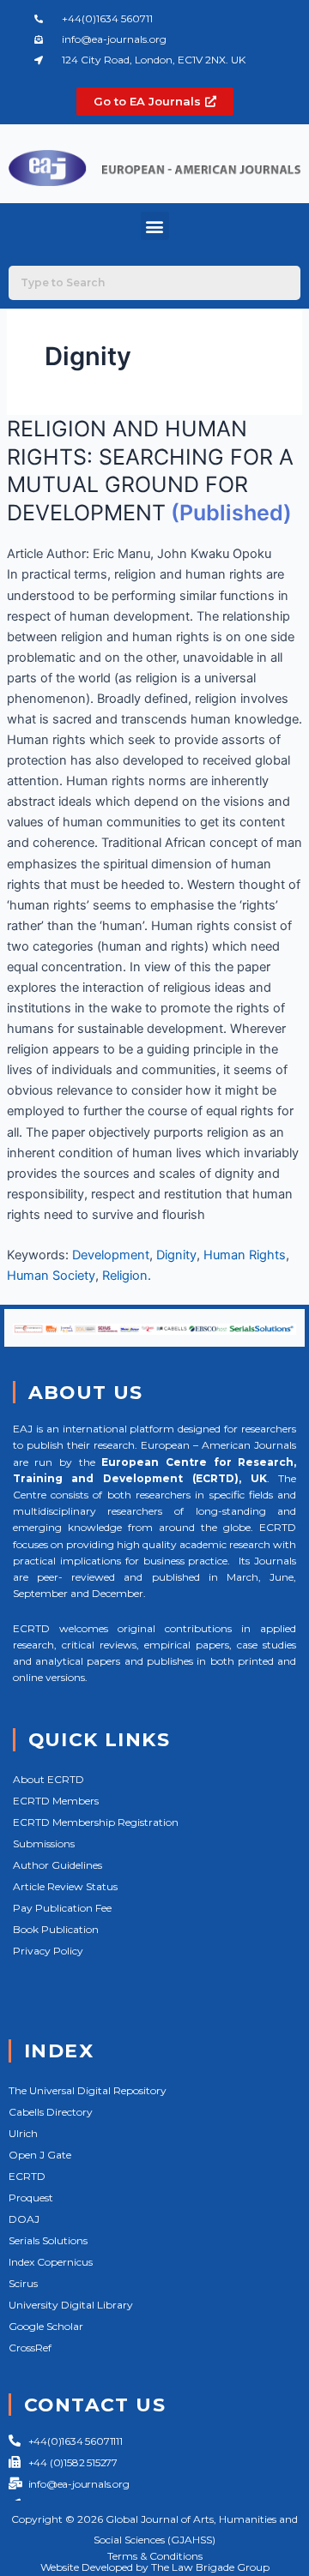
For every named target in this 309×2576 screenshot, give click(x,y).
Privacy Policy (48, 1951)
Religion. (127, 1276)
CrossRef (30, 2348)
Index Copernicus (51, 2262)
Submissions (44, 1843)
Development (111, 1255)
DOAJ (24, 2219)
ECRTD (27, 2176)
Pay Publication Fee (62, 1908)
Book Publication (56, 1929)
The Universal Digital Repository (88, 2090)
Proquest (31, 2198)
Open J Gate (40, 2155)
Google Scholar (46, 2326)
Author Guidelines (58, 1865)
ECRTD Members (56, 1801)
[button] (155, 226)
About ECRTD (48, 1779)
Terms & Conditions (155, 2556)
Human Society (51, 1276)
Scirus (23, 2283)
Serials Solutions (48, 2240)
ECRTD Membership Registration (96, 1822)
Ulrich (23, 2133)
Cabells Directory (51, 2112)
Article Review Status (65, 1886)
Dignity (176, 1255)
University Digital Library (71, 2305)
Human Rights (245, 1255)
